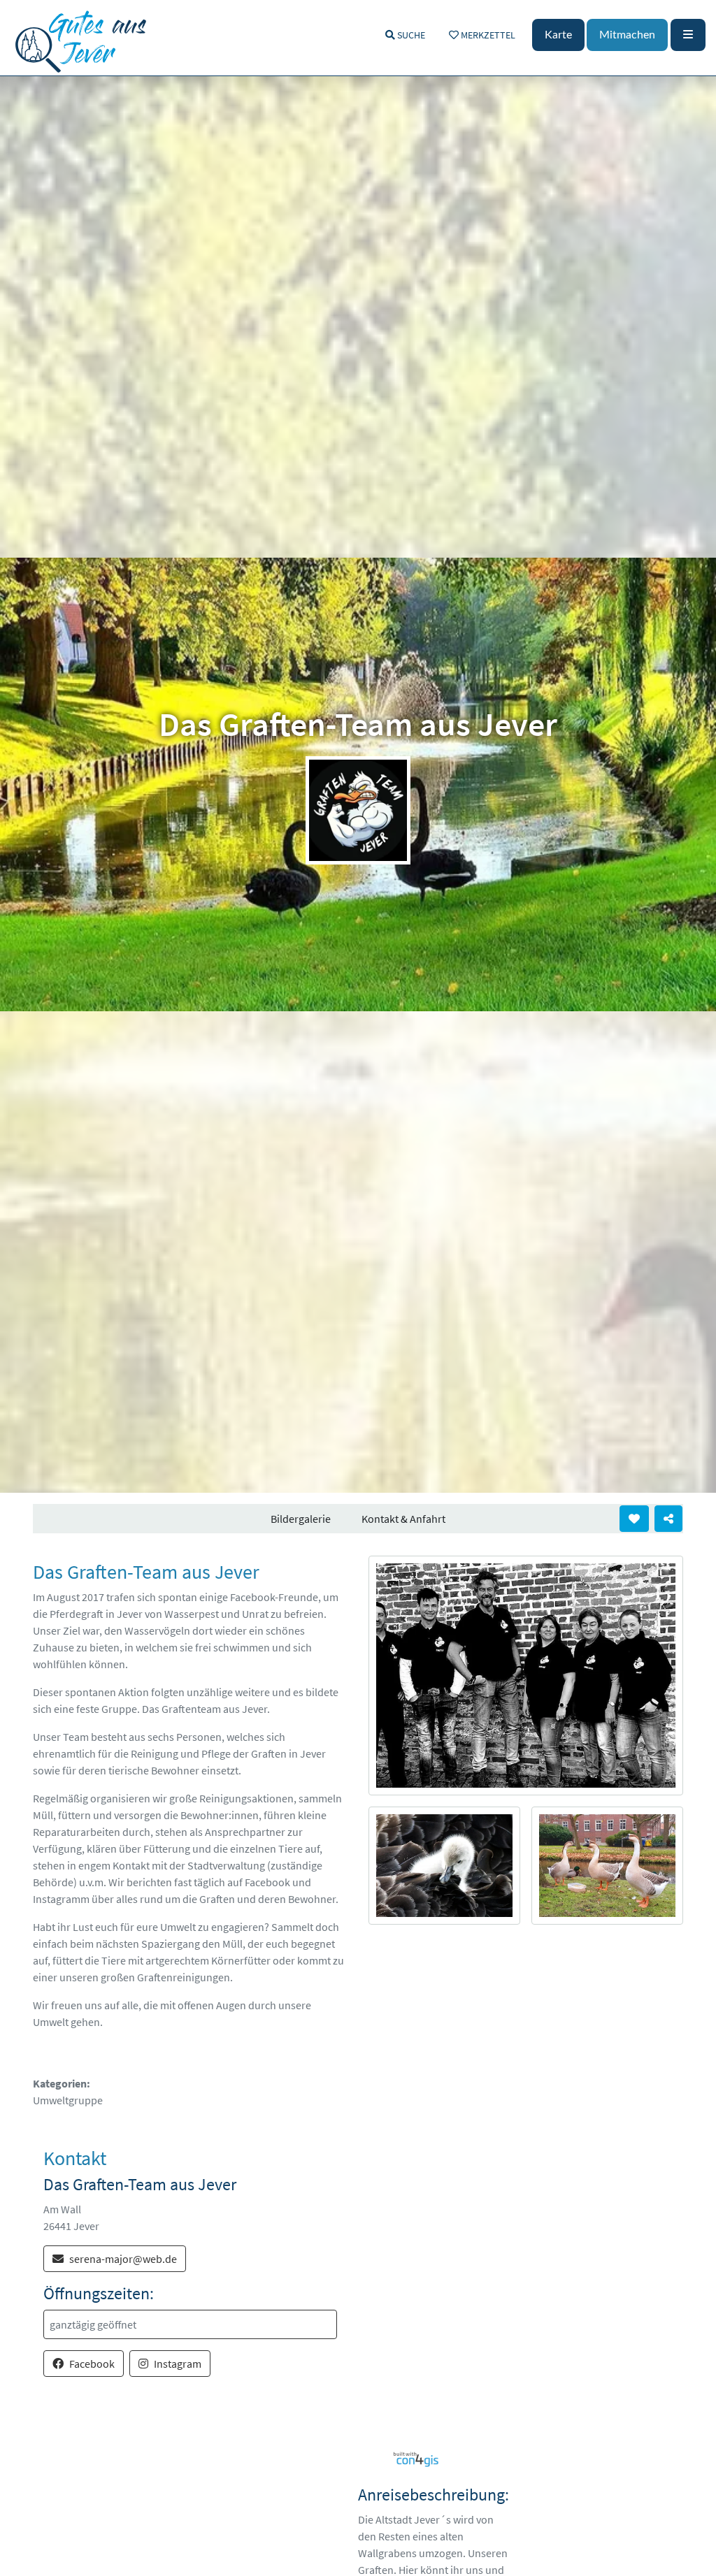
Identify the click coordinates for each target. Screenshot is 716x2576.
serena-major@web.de (123, 2259)
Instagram (178, 2364)
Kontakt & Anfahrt (403, 1519)
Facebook (92, 2364)
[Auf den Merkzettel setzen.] (634, 1519)
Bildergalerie (301, 1519)
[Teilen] (668, 1519)
